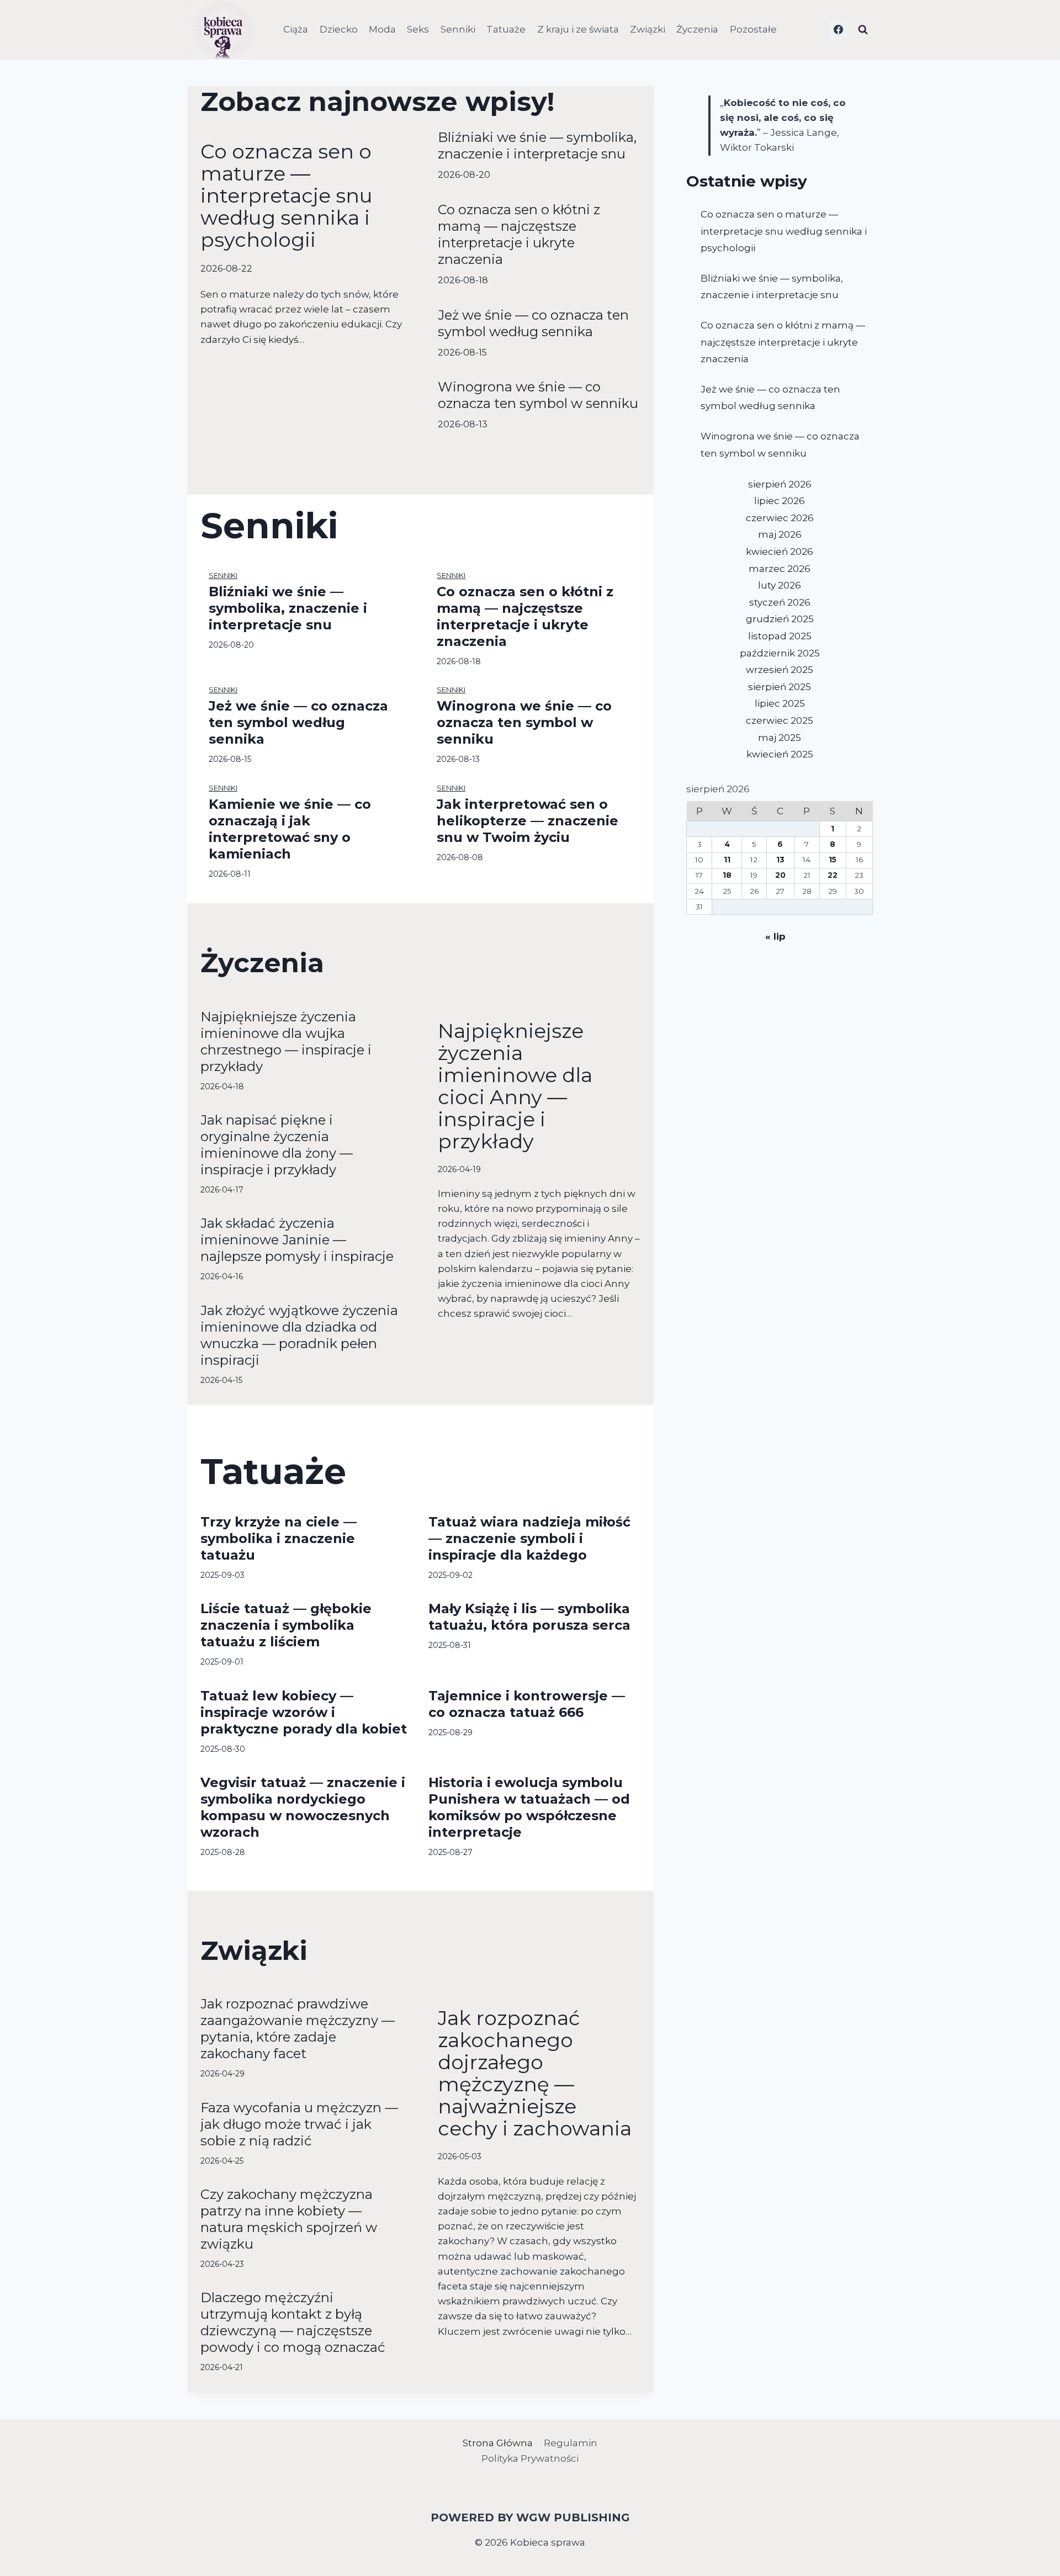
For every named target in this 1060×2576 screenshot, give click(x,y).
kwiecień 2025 (780, 754)
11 (727, 860)
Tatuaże (506, 29)
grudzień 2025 (780, 619)
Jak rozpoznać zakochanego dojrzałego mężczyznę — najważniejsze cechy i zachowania (535, 2073)
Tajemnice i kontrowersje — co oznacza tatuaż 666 (527, 1704)
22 (833, 875)
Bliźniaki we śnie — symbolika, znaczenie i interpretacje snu (537, 145)
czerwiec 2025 (780, 720)
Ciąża (296, 29)
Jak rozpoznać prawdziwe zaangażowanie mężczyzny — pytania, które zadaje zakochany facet (298, 2029)
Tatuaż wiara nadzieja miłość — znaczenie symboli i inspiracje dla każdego (529, 1538)
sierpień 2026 (780, 484)
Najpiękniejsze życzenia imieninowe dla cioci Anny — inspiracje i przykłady (515, 1086)
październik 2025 (780, 653)
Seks (418, 29)
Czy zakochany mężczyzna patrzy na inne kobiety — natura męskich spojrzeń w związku (289, 2219)
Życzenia (697, 29)
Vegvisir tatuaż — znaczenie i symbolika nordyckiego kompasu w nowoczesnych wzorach (303, 1807)
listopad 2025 (780, 636)
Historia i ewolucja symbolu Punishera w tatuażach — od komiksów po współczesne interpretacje (529, 1807)
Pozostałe (753, 29)
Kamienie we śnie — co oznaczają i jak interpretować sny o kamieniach (290, 829)
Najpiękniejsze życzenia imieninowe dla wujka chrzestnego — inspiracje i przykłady (286, 1041)
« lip (775, 936)
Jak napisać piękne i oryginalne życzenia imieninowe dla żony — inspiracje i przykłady (277, 1145)
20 (780, 875)
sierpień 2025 (780, 687)
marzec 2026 (780, 569)
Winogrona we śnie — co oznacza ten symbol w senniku (538, 395)
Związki (648, 29)
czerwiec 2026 (780, 518)
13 (780, 860)
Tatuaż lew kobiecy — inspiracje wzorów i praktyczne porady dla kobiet (304, 1712)
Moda (382, 29)
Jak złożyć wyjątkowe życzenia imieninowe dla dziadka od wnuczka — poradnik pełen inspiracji (299, 1335)
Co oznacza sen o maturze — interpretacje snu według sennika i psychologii (287, 195)
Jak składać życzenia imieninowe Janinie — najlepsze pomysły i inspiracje (297, 1240)
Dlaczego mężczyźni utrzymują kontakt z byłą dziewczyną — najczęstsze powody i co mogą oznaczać (293, 2322)
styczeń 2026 (780, 602)
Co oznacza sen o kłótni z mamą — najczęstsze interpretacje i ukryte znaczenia (519, 234)
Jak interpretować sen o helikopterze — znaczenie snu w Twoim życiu (528, 821)
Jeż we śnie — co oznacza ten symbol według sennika (533, 323)
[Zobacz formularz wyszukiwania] (863, 30)
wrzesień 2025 (780, 670)
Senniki (458, 29)
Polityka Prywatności (530, 2458)
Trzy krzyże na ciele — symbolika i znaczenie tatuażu (279, 1538)
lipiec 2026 (780, 501)
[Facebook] (838, 30)
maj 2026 (780, 534)
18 (727, 875)
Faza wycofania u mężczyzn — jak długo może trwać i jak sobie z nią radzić (299, 2124)
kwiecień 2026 (780, 552)
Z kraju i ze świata (578, 29)
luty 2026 (780, 585)
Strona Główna (498, 2443)
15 (833, 860)
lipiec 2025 (780, 703)
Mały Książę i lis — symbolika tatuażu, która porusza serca (529, 1617)
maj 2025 (780, 738)
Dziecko (339, 29)
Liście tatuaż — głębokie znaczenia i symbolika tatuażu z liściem (286, 1625)
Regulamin (571, 2443)
